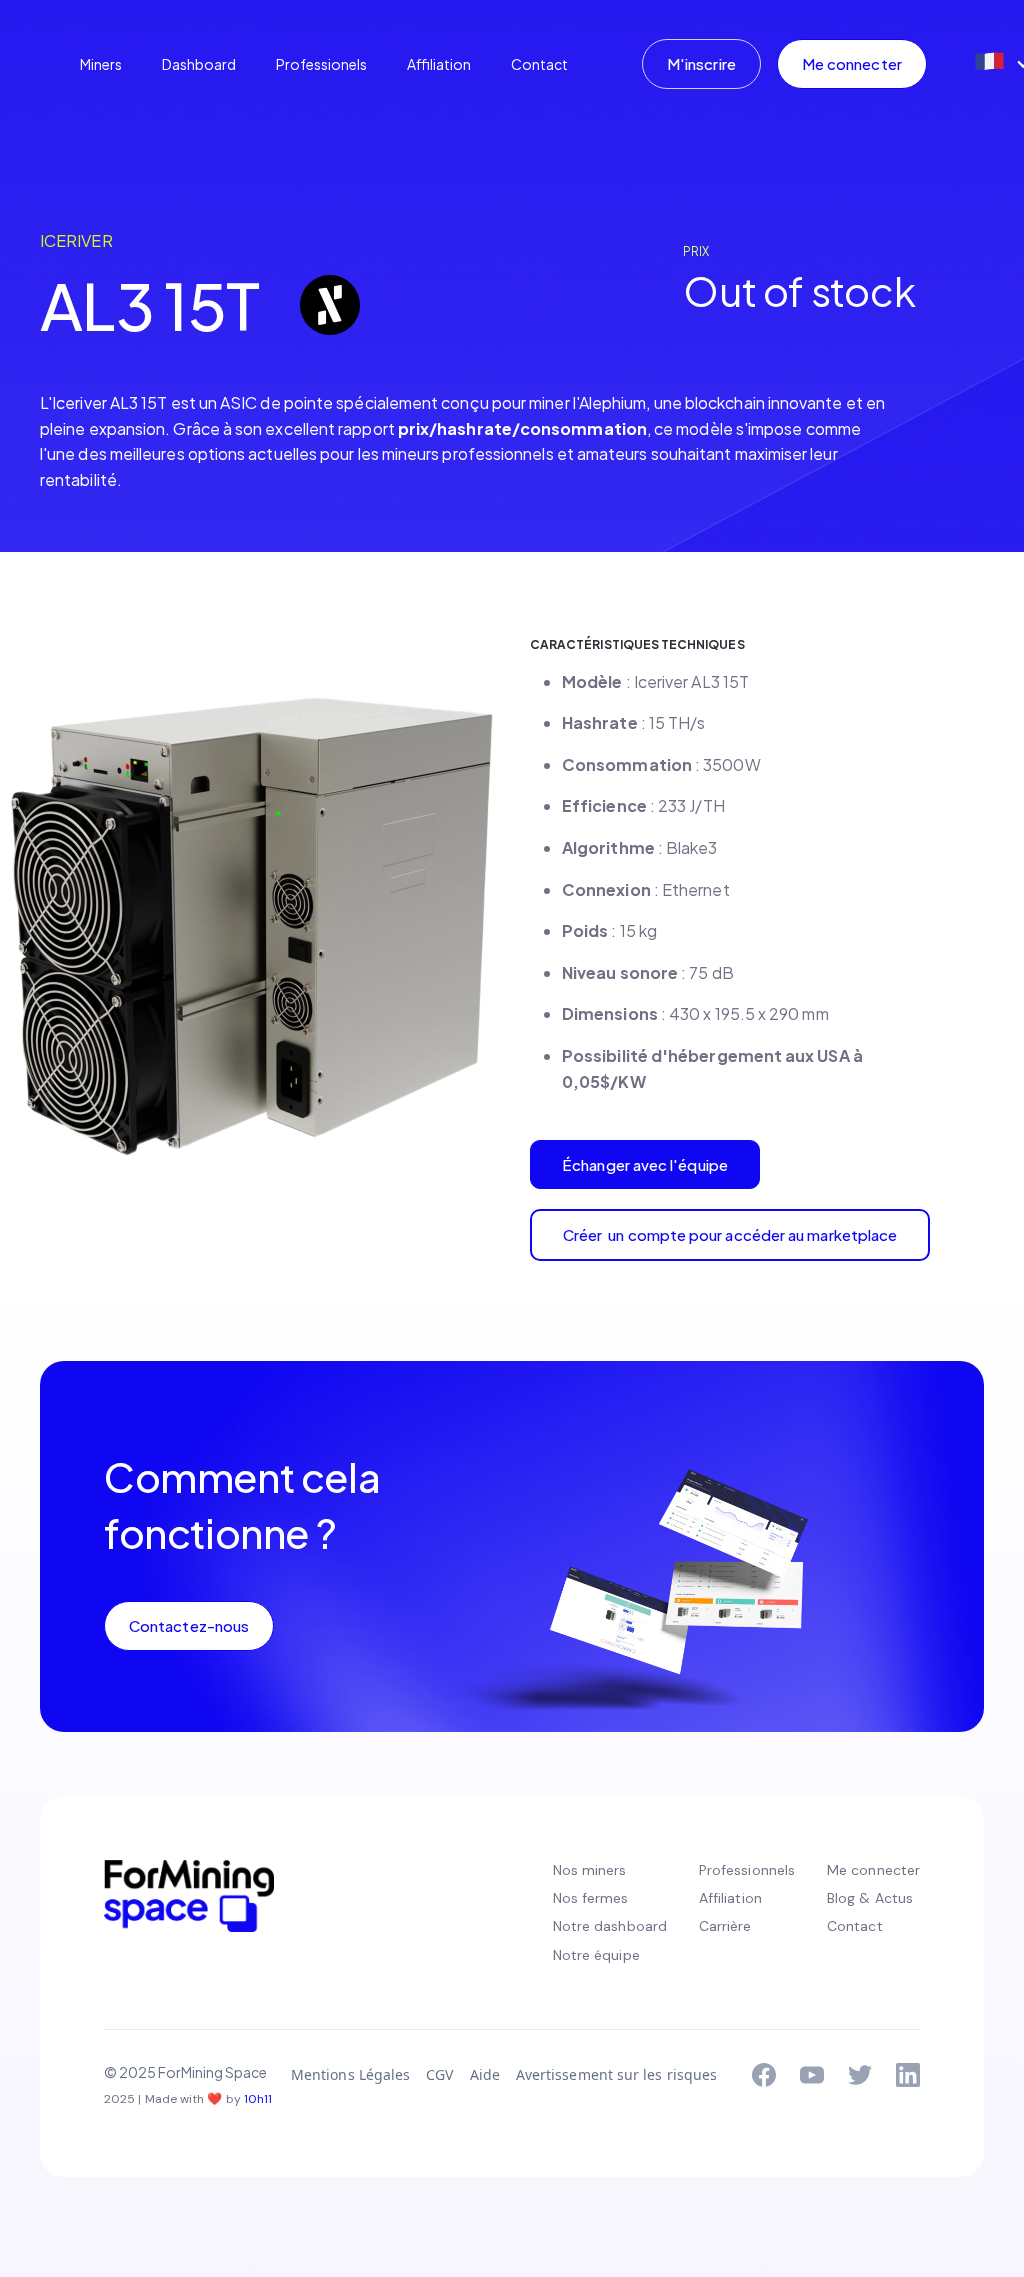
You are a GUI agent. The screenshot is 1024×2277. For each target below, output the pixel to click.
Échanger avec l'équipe (645, 1164)
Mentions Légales (350, 2074)
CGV (439, 2074)
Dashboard (199, 64)
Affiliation (439, 64)
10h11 (258, 2099)
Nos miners (590, 1870)
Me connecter (852, 63)
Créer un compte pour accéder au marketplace (730, 1234)
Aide (485, 2074)
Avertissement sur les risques (616, 2074)
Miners (101, 64)
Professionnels (747, 1870)
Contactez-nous (189, 1625)
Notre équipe (596, 1955)
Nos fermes (591, 1898)
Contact (539, 64)
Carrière (725, 1926)
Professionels (321, 64)
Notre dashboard (610, 1926)
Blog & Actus (870, 1898)
